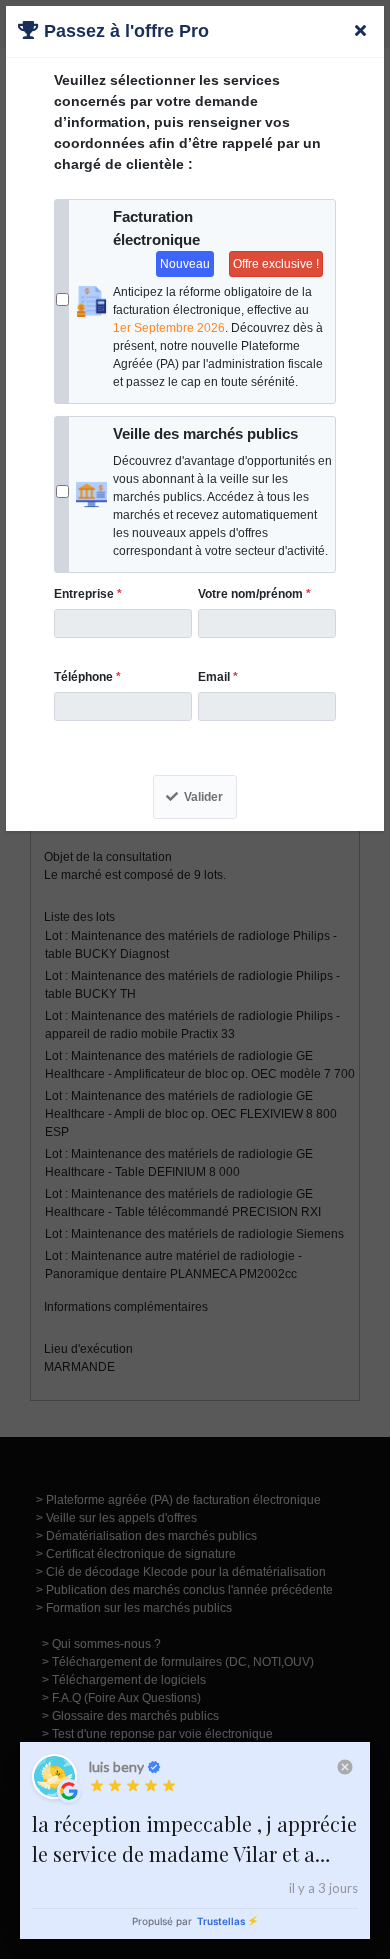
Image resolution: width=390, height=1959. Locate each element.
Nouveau (185, 264)
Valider (203, 797)
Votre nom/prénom (254, 594)
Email (218, 677)
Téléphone (87, 677)
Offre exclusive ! (276, 264)
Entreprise (88, 594)
